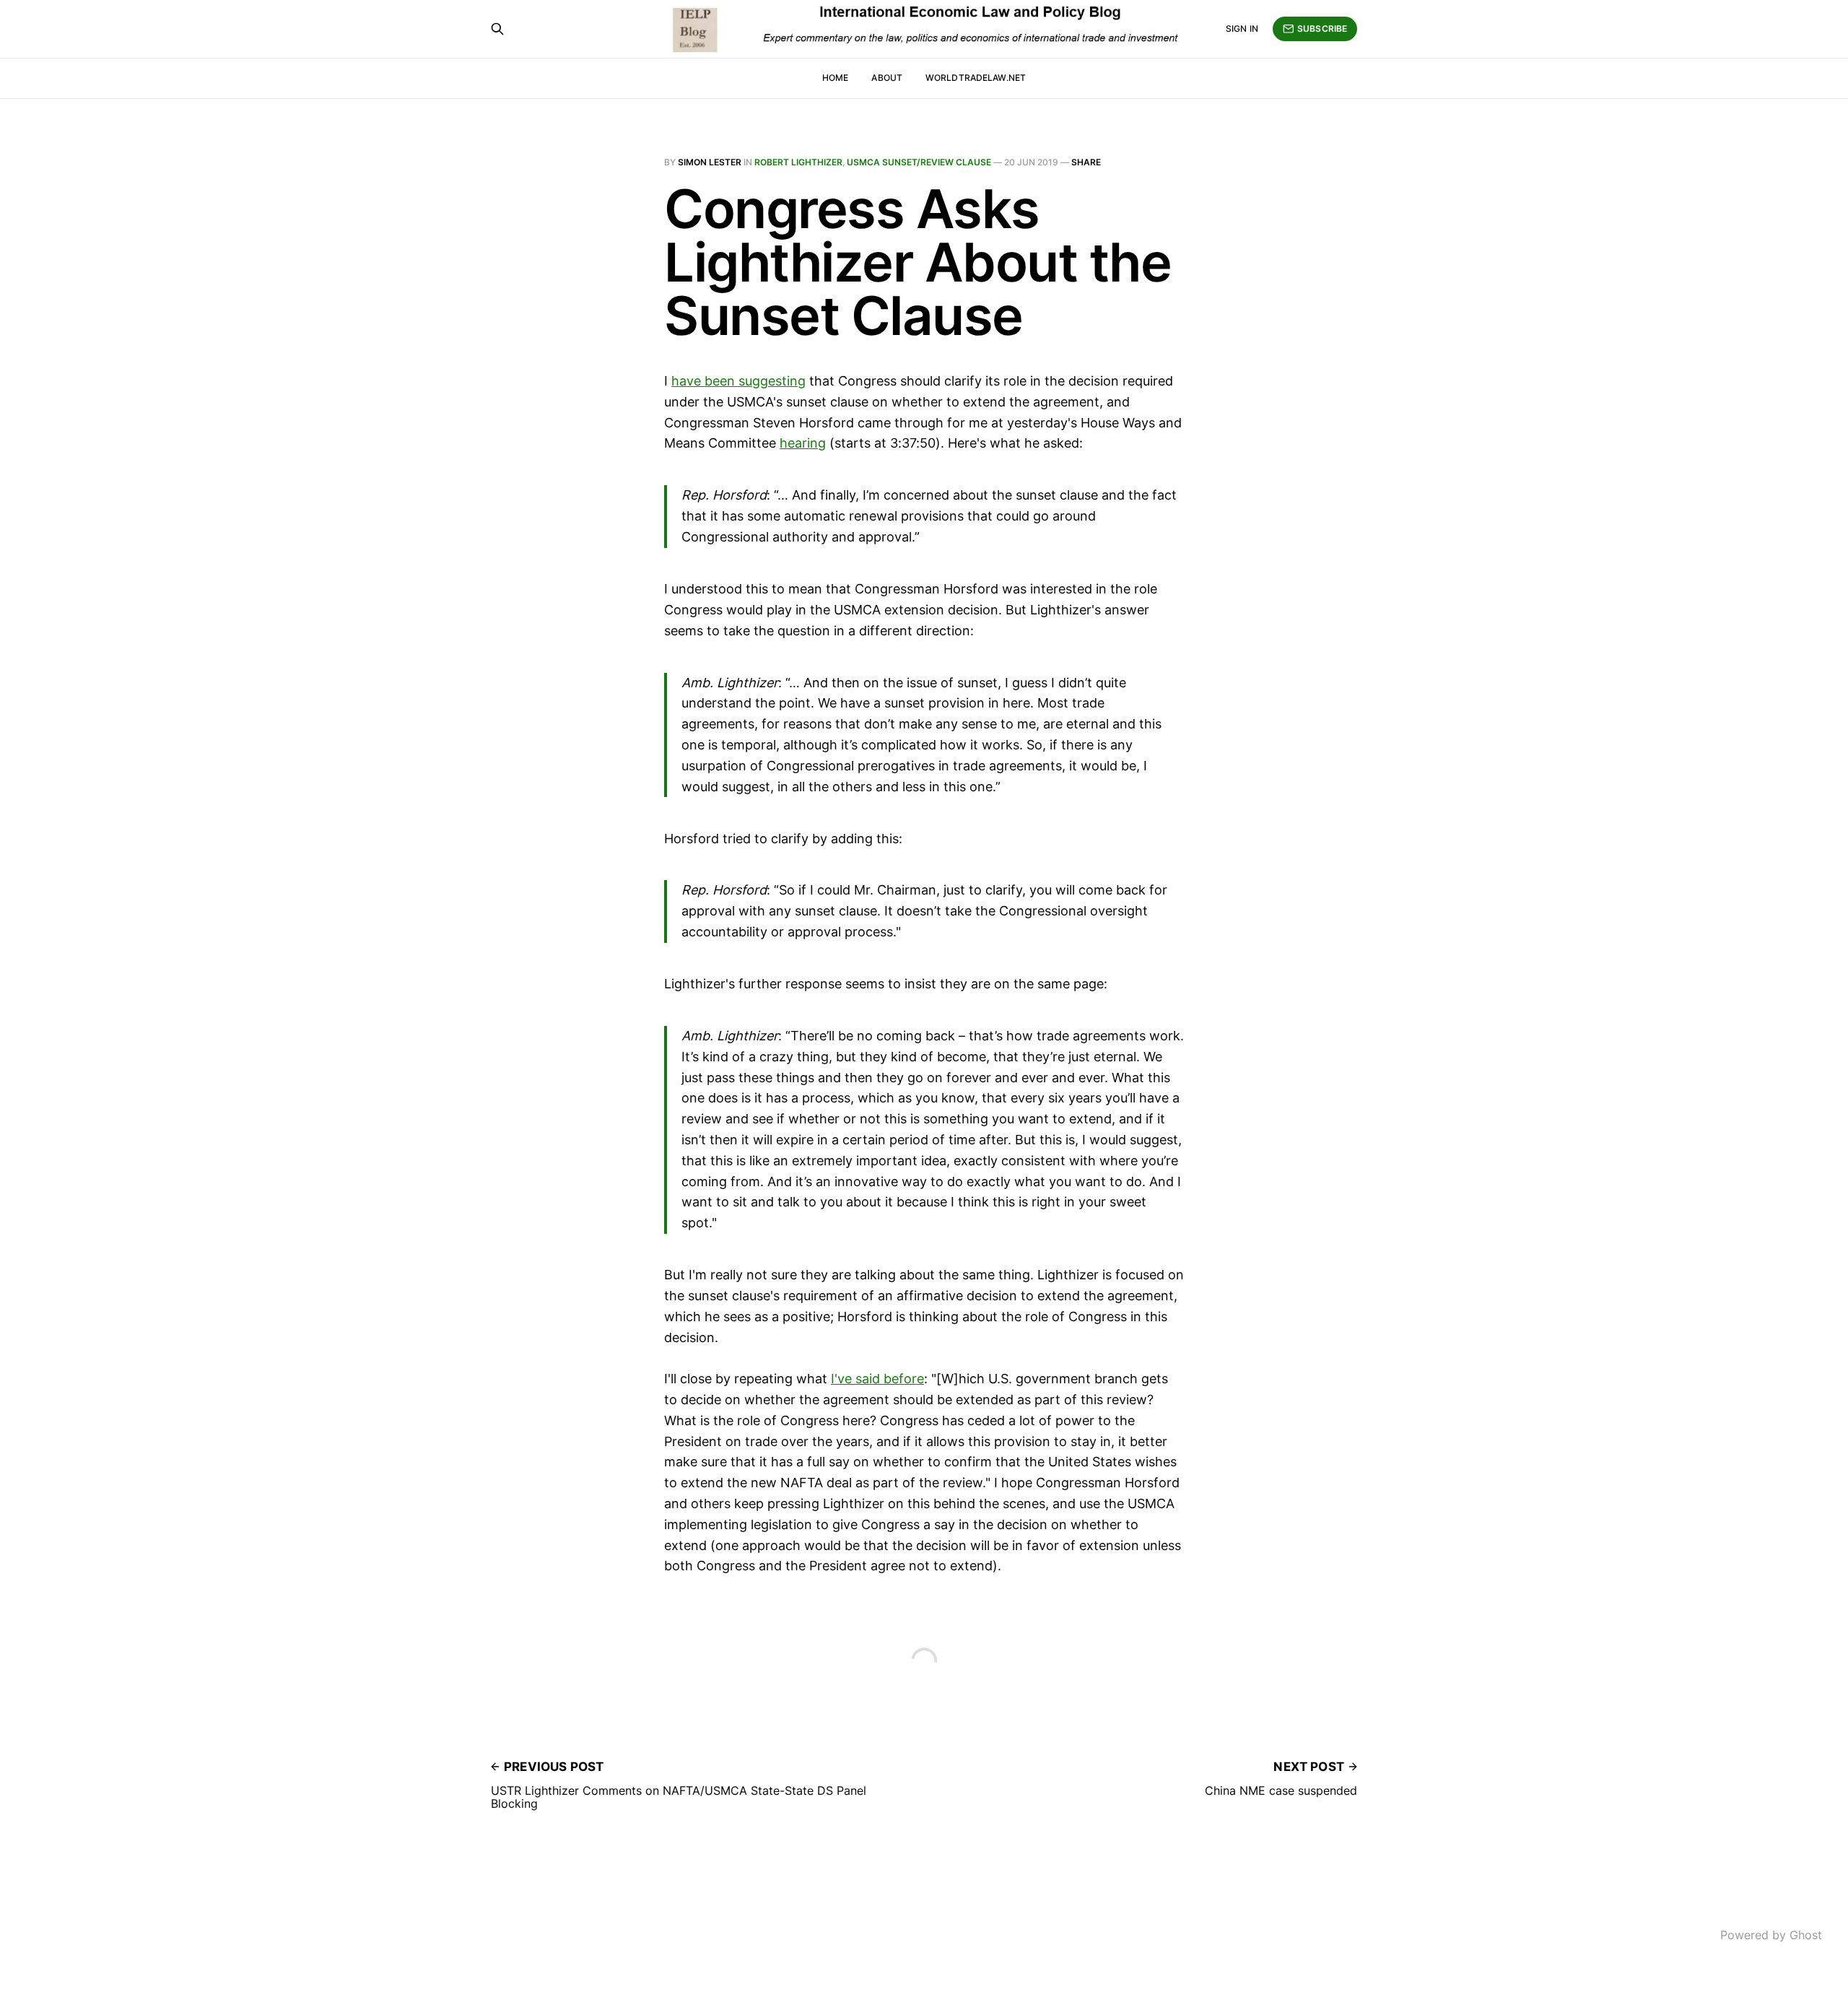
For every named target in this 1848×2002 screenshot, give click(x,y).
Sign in (1242, 29)
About (887, 78)
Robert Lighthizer (798, 162)
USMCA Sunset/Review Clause (919, 162)
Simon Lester (710, 162)
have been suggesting (738, 381)
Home (835, 78)
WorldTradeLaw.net (976, 78)
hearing (803, 443)
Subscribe (1322, 29)
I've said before (877, 1379)
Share (1086, 162)
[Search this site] (497, 29)
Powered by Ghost (1771, 1935)
